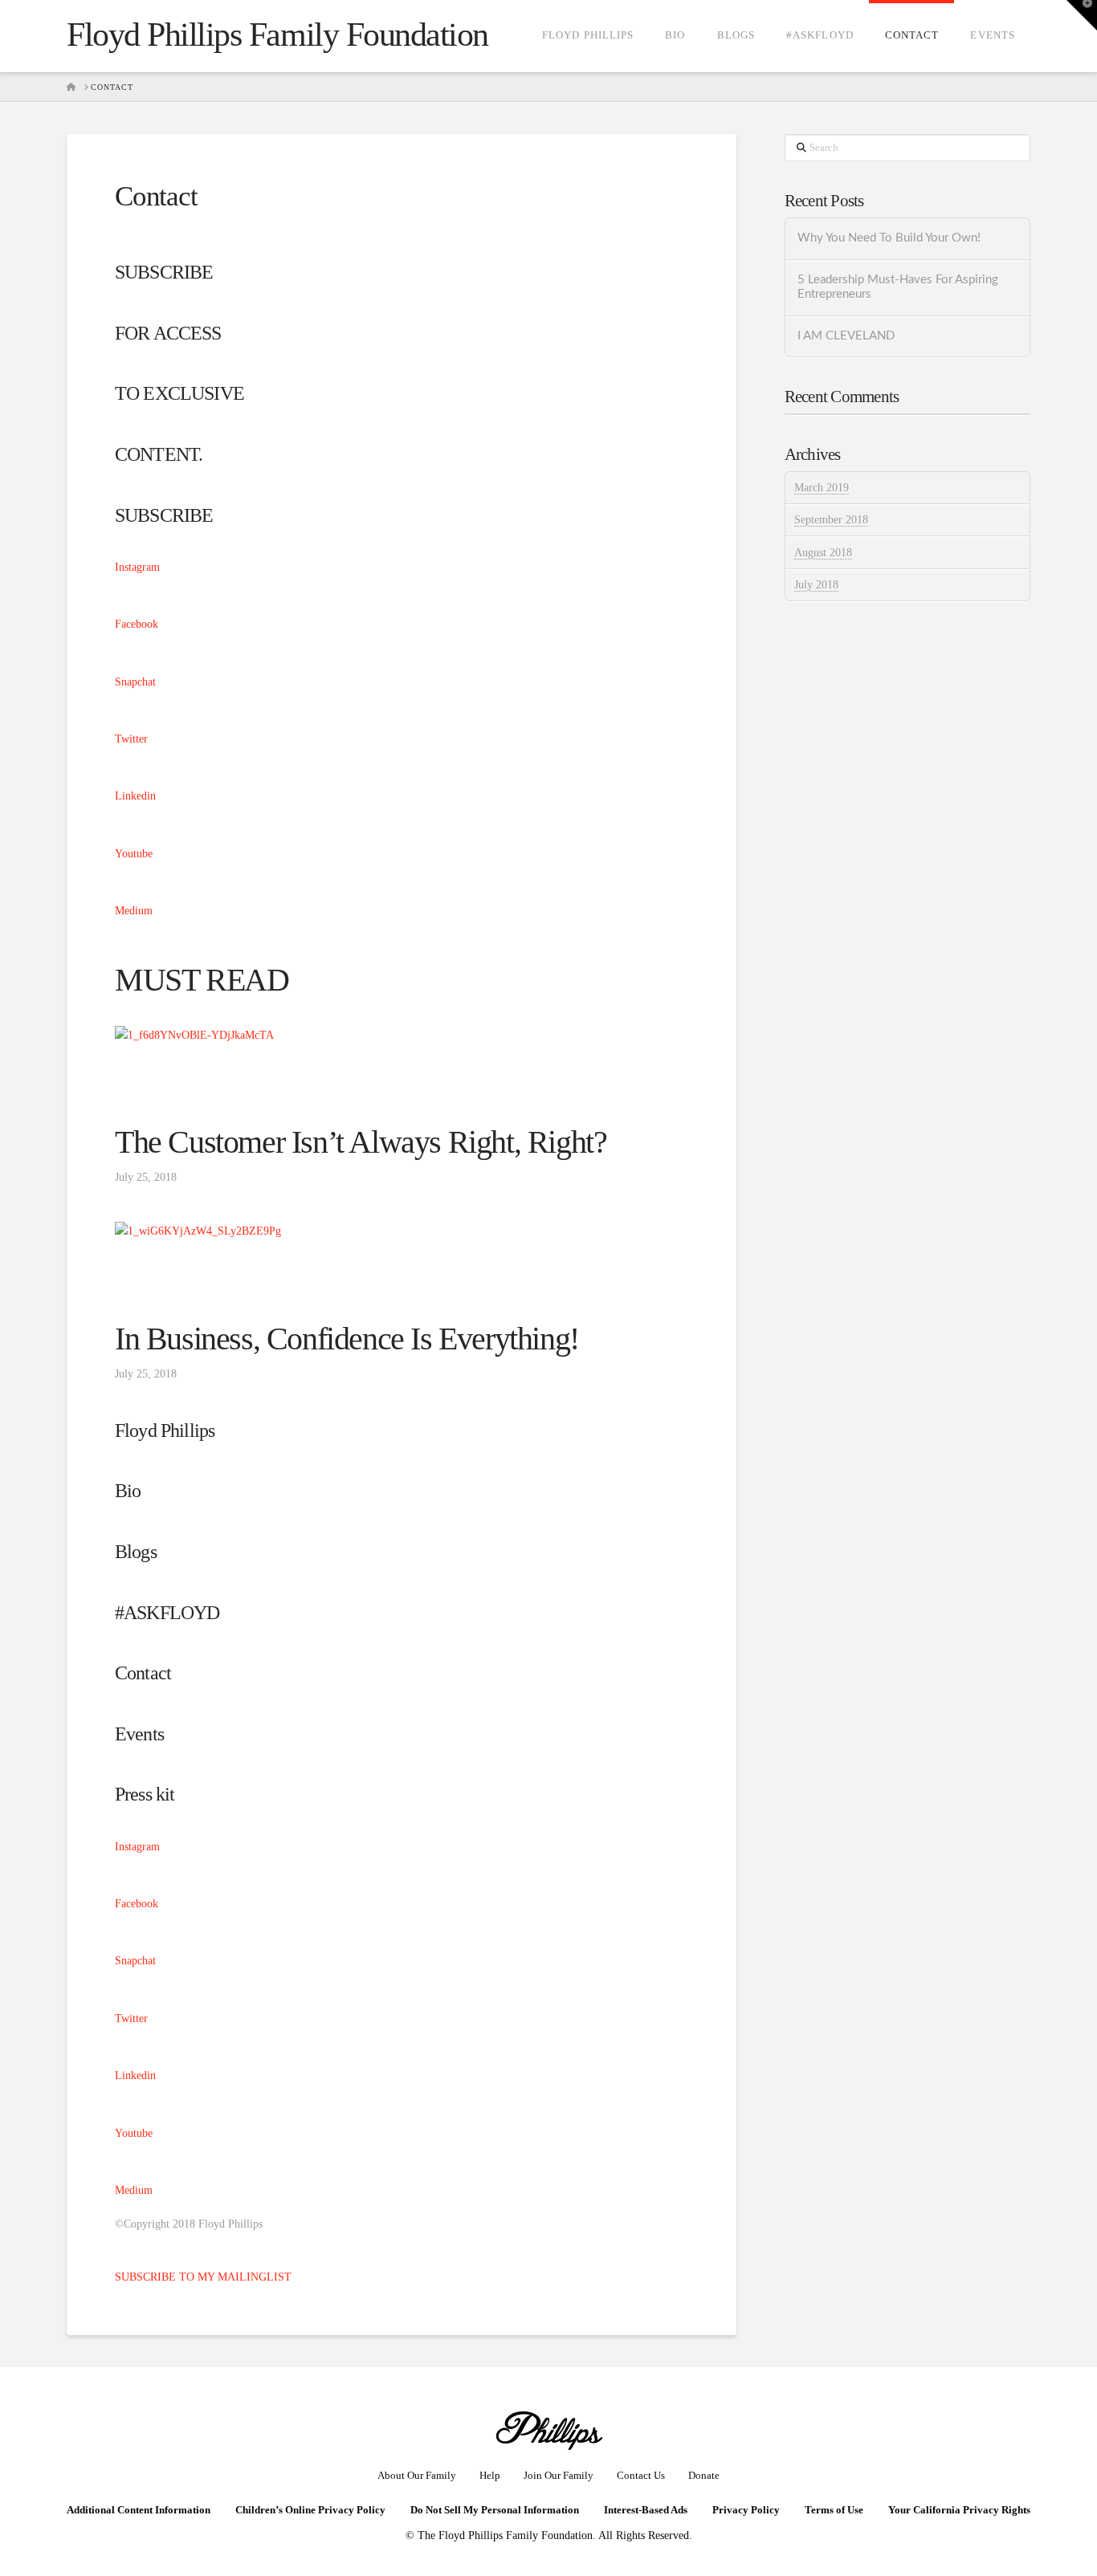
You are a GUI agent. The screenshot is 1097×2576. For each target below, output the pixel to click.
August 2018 (823, 553)
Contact (143, 1673)
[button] (1082, 15)
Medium (134, 911)
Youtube (134, 854)
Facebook (137, 624)
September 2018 (831, 520)
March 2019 (822, 488)
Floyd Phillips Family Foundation (277, 35)
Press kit (145, 1794)
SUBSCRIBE (164, 515)
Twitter (131, 739)
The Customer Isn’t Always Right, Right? (361, 1142)
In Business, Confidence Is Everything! (347, 1339)
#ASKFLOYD (167, 1613)
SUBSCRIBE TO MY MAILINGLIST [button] (203, 2277)
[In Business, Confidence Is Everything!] (198, 1230)
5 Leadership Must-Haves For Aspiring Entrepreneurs (898, 287)
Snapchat (135, 682)
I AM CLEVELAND (846, 336)
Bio (128, 1491)
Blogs (136, 1552)
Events (139, 1734)
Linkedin (135, 796)
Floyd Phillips (165, 1430)
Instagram (137, 567)
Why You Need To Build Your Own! (889, 238)
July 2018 (816, 585)
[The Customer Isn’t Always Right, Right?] (194, 1034)
